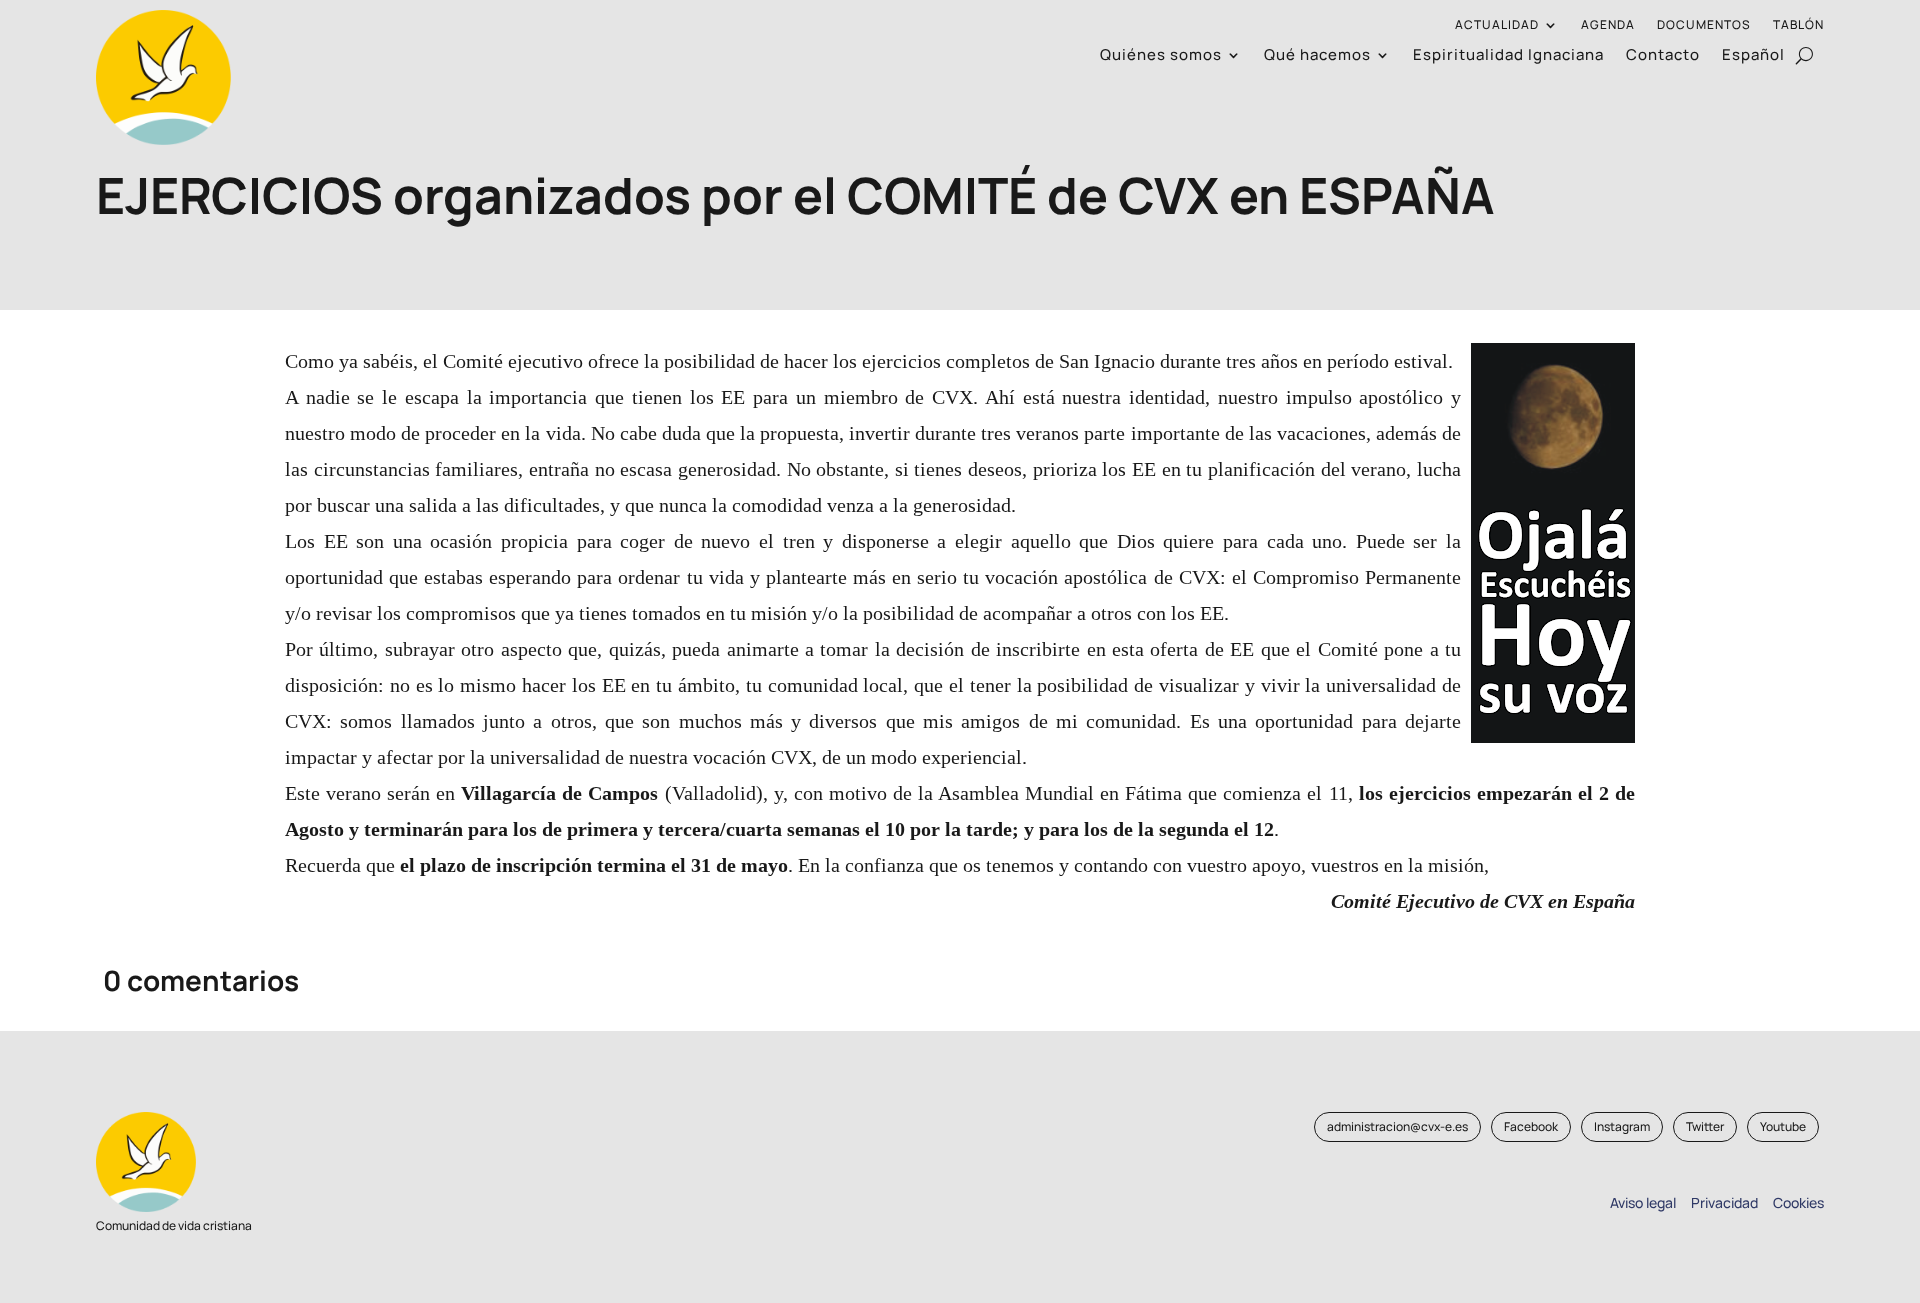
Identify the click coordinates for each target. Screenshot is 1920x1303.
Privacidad (1721, 1202)
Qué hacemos (1317, 56)
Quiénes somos (1161, 56)
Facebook (1531, 1126)
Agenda (1608, 25)
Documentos (1704, 25)
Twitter (1705, 1126)
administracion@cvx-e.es (1397, 1126)
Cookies (1798, 1202)
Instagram (1622, 1126)
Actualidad (1497, 25)
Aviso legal (1643, 1202)
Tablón (1798, 25)
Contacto (1663, 56)
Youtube (1783, 1126)
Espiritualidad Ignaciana (1508, 56)
